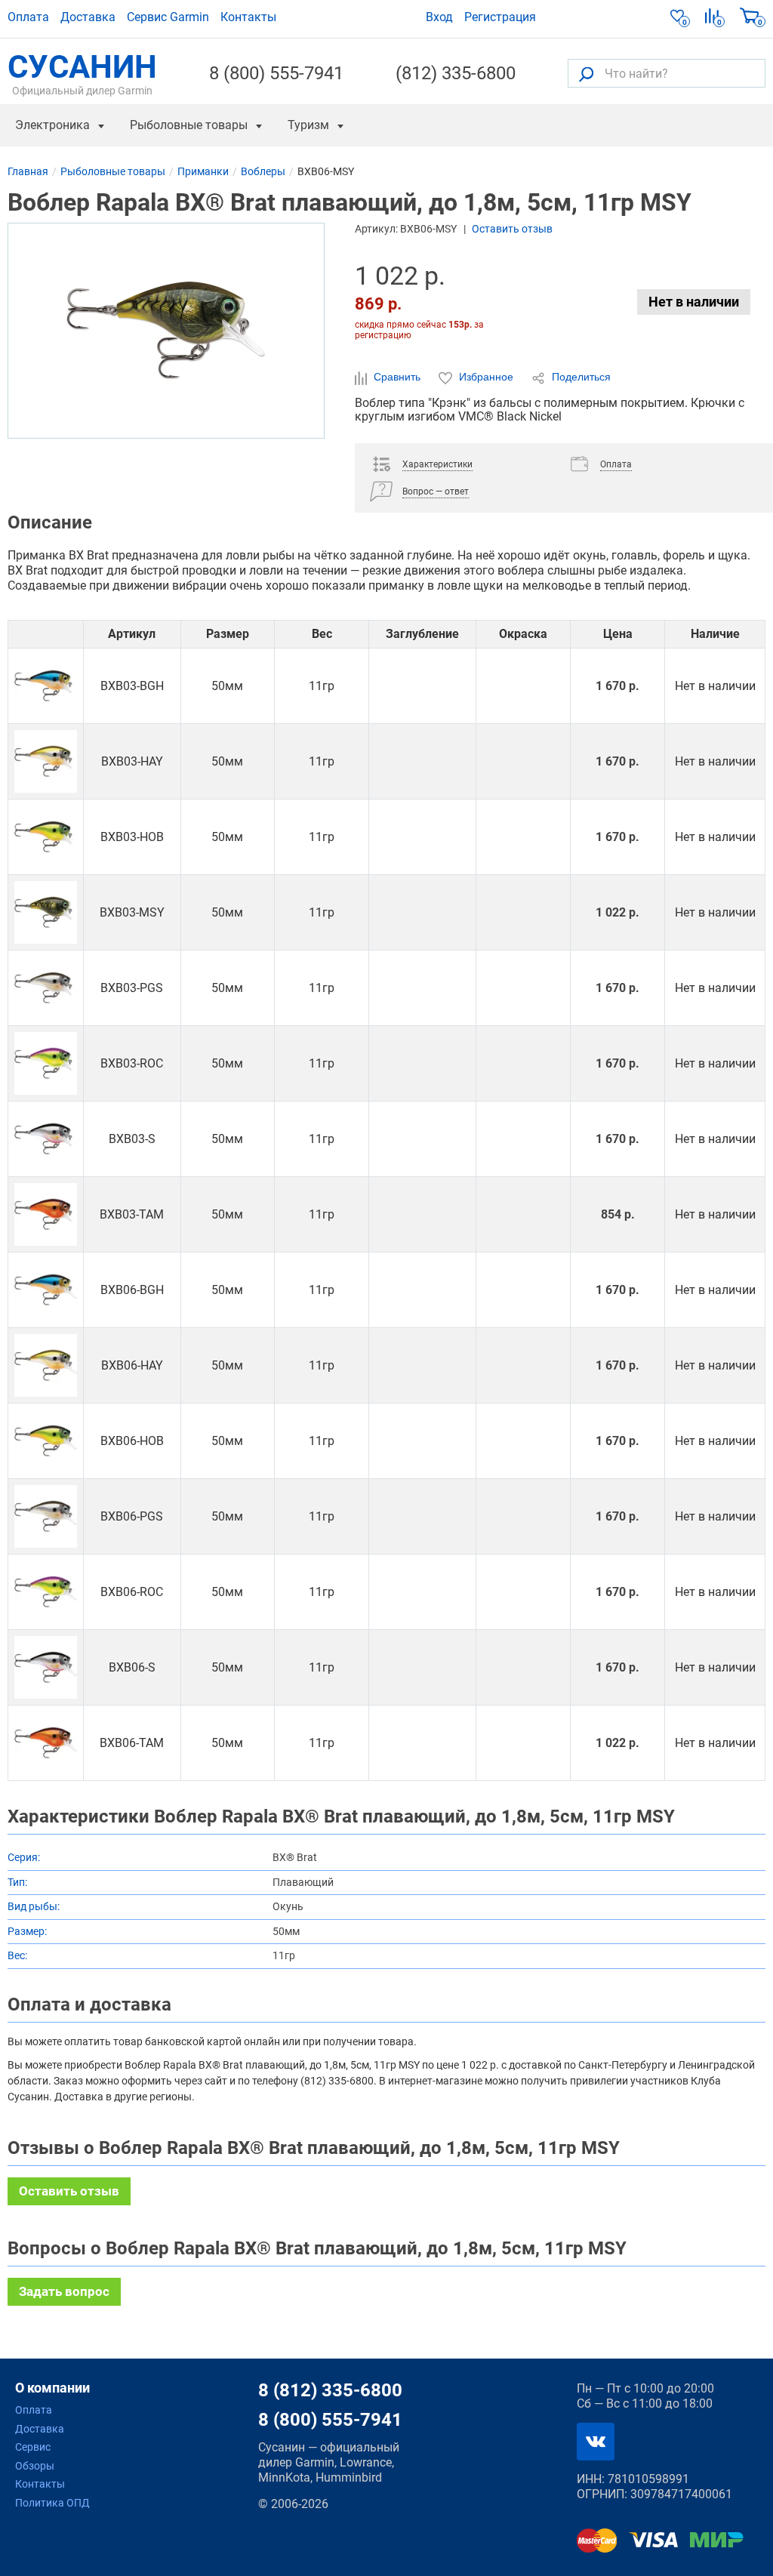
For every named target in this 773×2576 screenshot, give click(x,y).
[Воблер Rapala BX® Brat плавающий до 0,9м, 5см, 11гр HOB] (46, 837)
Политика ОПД (52, 2503)
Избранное (486, 377)
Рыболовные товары (189, 125)
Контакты (248, 17)
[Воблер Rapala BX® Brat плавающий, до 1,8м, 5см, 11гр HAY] (46, 1365)
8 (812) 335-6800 (330, 2390)
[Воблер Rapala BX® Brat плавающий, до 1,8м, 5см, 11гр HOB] (46, 1441)
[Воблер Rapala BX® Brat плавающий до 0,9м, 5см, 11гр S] (46, 1139)
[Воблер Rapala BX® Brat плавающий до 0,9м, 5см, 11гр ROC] (46, 1063)
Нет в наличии (694, 302)
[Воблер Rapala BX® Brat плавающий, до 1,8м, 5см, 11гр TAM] (46, 1743)
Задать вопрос (64, 2291)
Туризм (308, 125)
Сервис (33, 2447)
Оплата (28, 17)
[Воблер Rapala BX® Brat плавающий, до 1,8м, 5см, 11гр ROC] (46, 1592)
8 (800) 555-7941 (276, 73)
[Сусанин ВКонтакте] (596, 2442)
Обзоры (35, 2466)
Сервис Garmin (168, 17)
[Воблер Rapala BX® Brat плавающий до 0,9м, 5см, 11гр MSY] (46, 912)
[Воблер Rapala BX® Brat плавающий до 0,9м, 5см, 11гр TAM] (46, 1214)
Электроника (52, 125)
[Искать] (586, 74)
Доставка (88, 17)
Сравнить (397, 377)
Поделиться (580, 377)
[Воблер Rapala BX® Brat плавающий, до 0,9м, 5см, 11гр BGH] (46, 686)
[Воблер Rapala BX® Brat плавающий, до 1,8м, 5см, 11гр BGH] (46, 1290)
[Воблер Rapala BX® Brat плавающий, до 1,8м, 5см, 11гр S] (46, 1667)
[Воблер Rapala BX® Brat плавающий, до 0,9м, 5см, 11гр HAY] (46, 761)
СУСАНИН (82, 73)
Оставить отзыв (512, 229)
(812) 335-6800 (456, 73)
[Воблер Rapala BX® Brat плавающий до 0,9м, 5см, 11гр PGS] (46, 988)
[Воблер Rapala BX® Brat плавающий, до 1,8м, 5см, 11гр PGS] (46, 1516)
